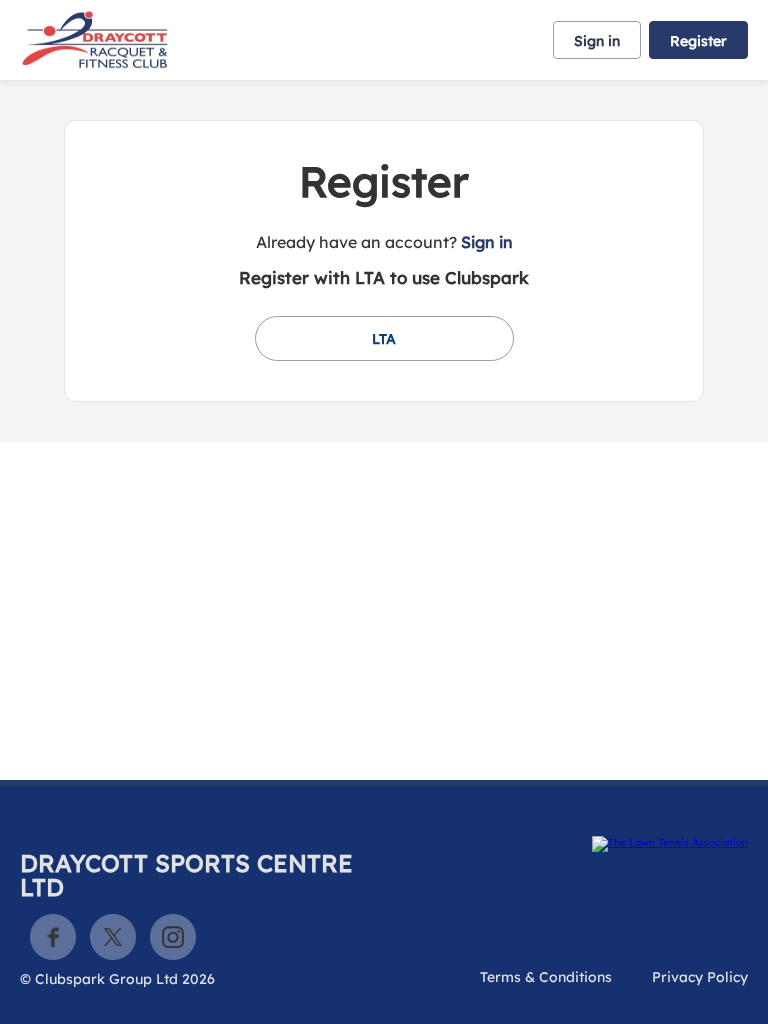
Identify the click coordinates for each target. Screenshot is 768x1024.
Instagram (173, 937)
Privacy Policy (700, 977)
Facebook (53, 937)
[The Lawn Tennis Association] (569, 844)
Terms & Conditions (546, 977)
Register (698, 41)
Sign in (597, 41)
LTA (384, 339)
